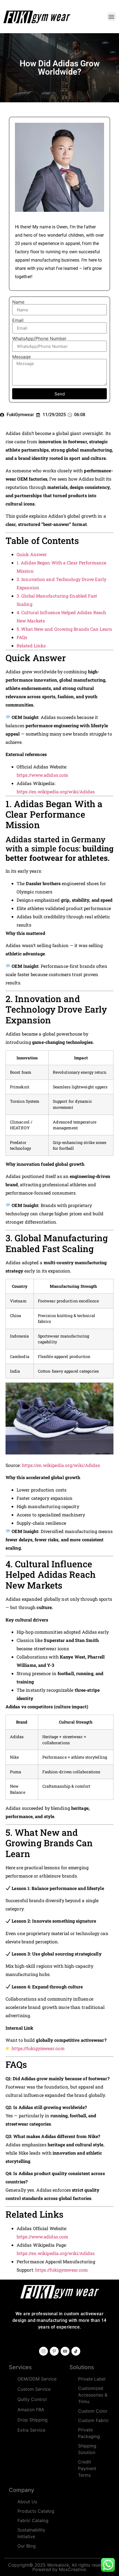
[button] (112, 17)
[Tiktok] (76, 2351)
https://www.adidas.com (42, 775)
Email (18, 320)
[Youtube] (65, 2351)
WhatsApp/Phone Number (39, 338)
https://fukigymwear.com (38, 2048)
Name (18, 302)
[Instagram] (43, 2351)
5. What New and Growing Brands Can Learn (64, 629)
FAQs (22, 637)
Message (21, 357)
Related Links (31, 646)
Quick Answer (32, 554)
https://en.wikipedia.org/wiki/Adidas (56, 792)
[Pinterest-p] (54, 2351)
